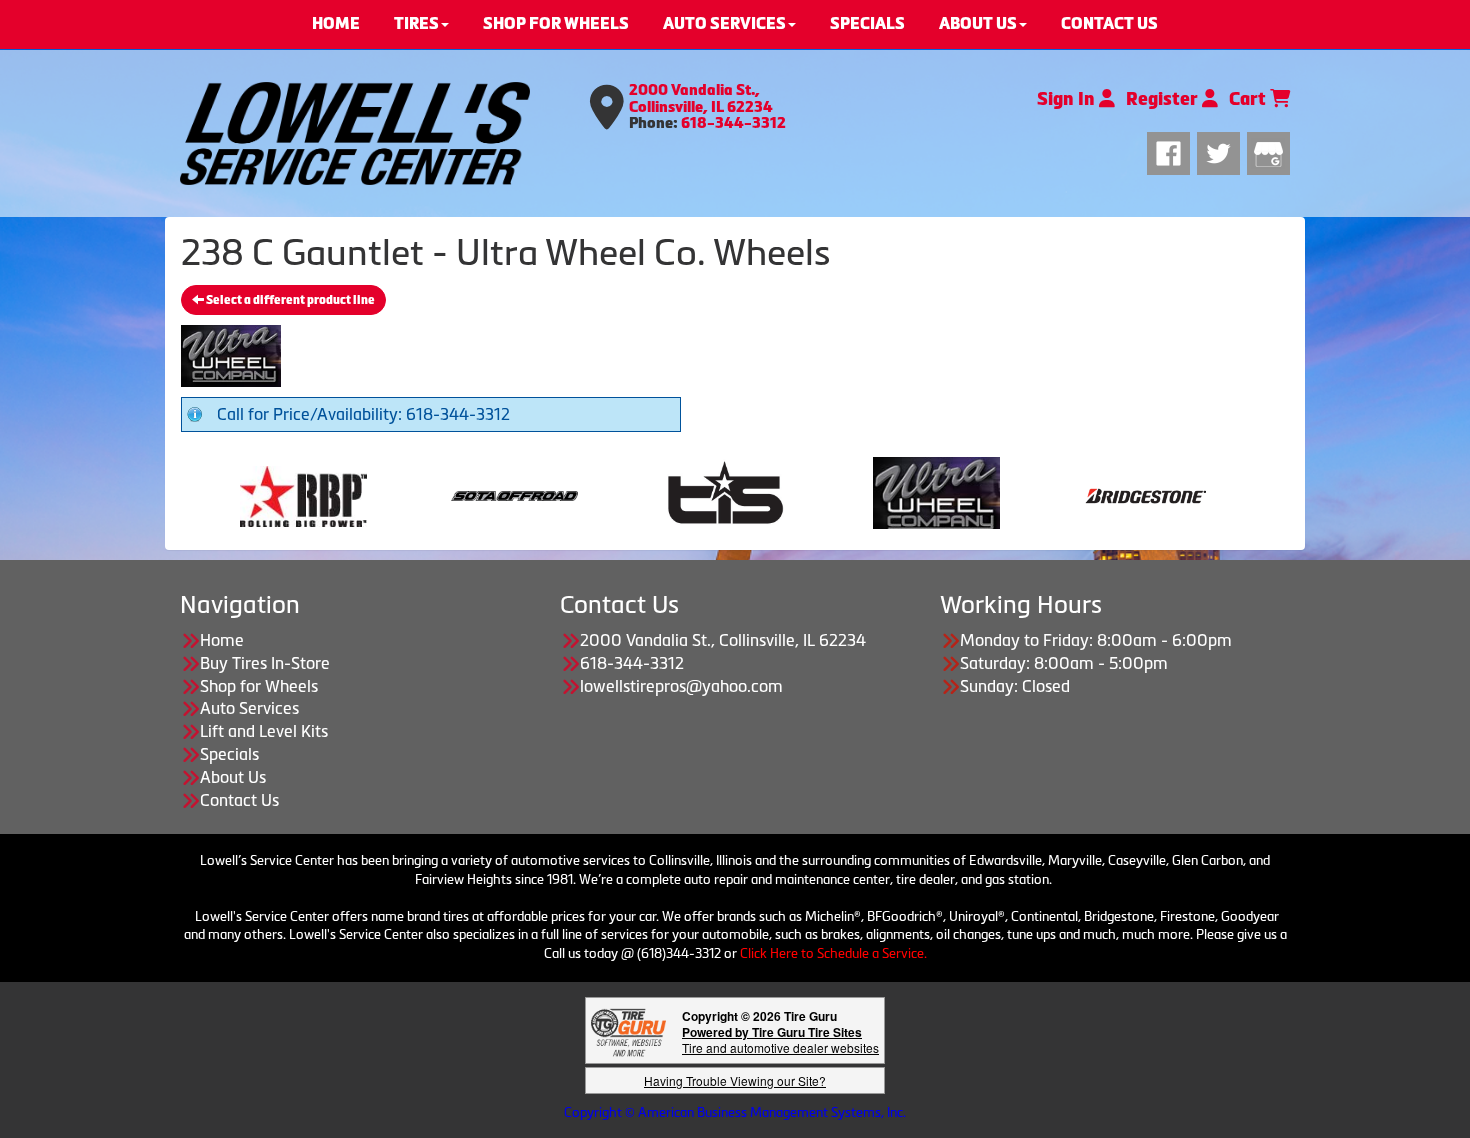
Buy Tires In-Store (265, 663)
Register (1164, 99)
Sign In (1068, 99)
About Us (233, 777)
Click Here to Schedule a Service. (833, 953)
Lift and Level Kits (264, 731)
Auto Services (249, 708)
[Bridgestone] (959, 494)
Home (222, 640)
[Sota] (326, 494)
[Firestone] (1170, 494)
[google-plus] (1268, 151)
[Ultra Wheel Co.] (748, 494)
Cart (1249, 99)
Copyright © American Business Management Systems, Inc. (735, 1112)
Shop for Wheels (259, 686)
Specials (229, 754)
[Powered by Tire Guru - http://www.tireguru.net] (628, 1030)
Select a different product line (289, 300)
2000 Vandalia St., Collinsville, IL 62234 (701, 98)
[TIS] (537, 494)
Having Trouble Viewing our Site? (735, 1080)
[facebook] (1172, 151)
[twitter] (1222, 151)
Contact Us (239, 800)
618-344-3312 (733, 123)
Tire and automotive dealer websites (780, 1039)
